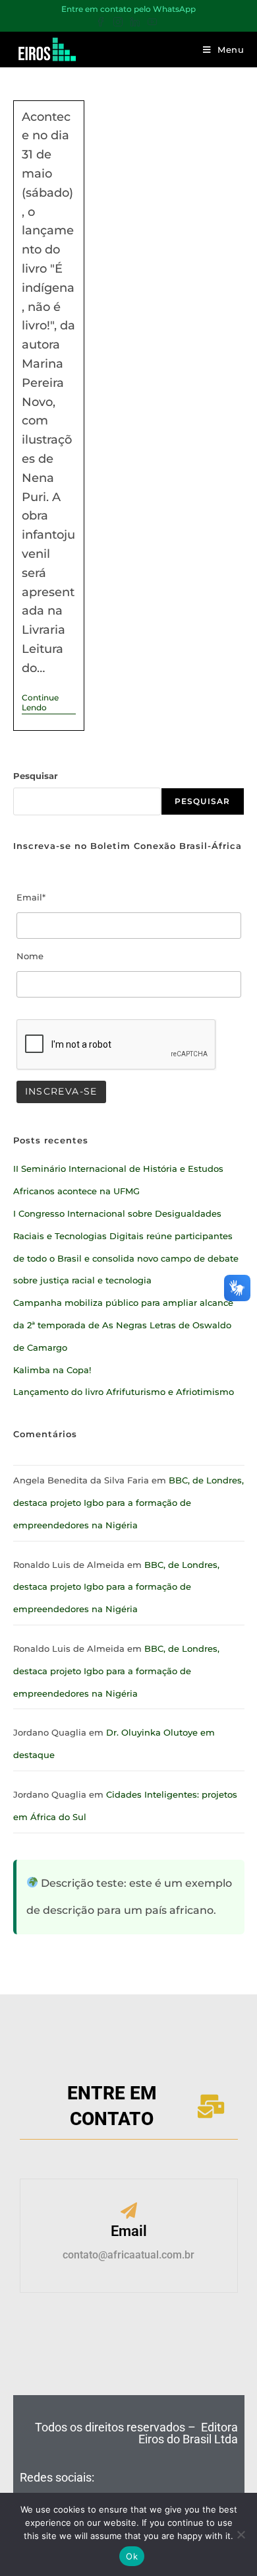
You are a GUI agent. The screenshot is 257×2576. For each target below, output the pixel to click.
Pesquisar (36, 776)
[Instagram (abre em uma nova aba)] (118, 22)
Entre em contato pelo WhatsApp (128, 9)
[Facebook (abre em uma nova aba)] (103, 22)
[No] (241, 2534)
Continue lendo (49, 702)
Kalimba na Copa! (52, 1370)
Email (129, 2231)
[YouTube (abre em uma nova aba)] (152, 22)
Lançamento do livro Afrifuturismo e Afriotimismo (124, 1392)
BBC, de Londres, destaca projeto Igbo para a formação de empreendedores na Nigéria (128, 1503)
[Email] (129, 2212)
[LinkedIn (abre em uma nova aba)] (135, 22)
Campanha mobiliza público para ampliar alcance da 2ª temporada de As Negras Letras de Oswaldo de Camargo (123, 1325)
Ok (132, 2556)
